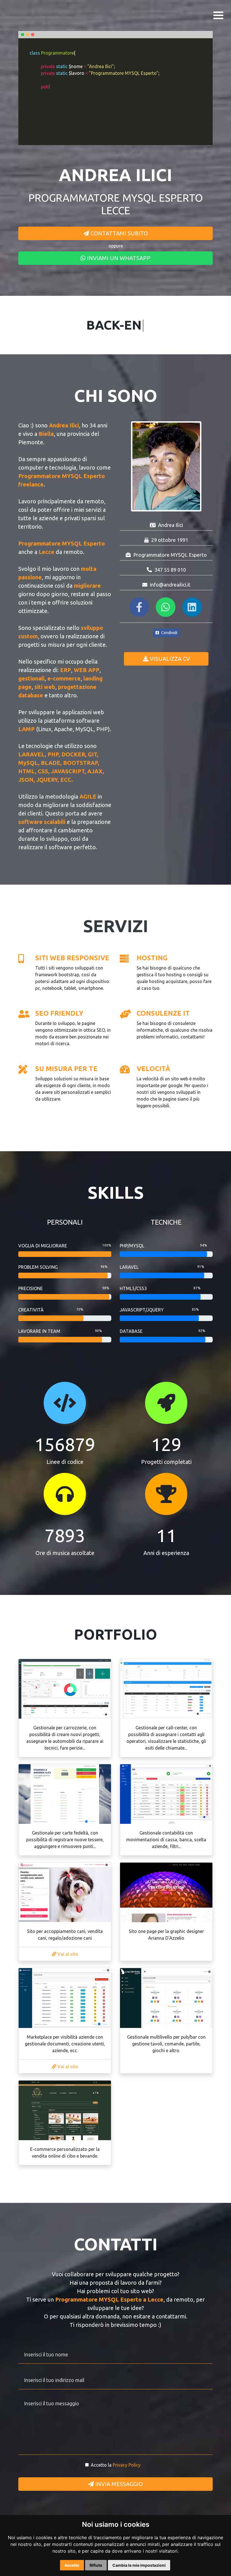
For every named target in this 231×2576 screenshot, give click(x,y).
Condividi (169, 633)
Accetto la (116, 2465)
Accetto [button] (72, 2565)
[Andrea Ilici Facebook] (140, 609)
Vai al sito (67, 1954)
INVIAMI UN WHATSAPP (118, 258)
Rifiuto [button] (96, 2565)
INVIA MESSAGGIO (118, 2484)
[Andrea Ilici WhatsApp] (166, 609)
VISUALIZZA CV (169, 659)
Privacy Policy (127, 2465)
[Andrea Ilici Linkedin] (193, 609)
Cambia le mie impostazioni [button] (139, 2565)
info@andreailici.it (170, 585)
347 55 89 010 (170, 570)
